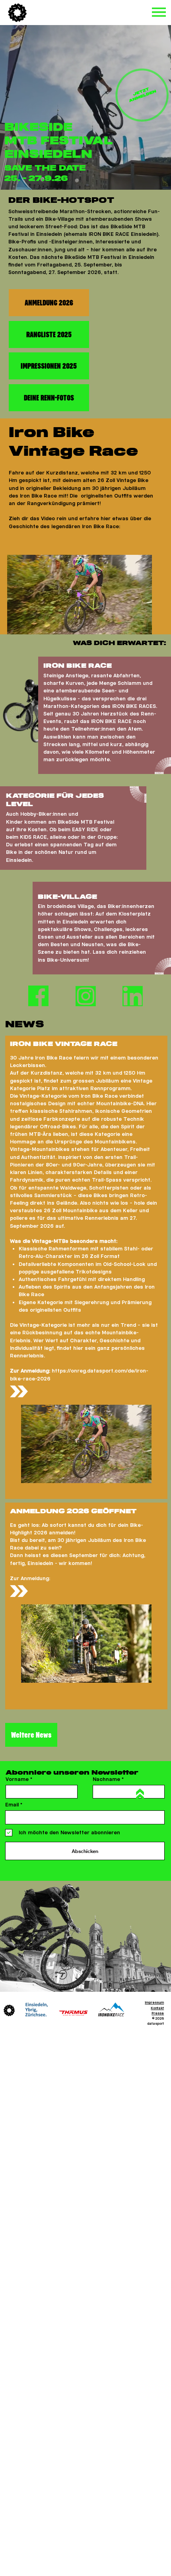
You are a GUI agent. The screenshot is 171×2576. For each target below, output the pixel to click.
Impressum (154, 2002)
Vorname (17, 1779)
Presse (158, 2013)
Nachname (106, 1779)
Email (12, 1805)
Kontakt (157, 2008)
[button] (138, 625)
